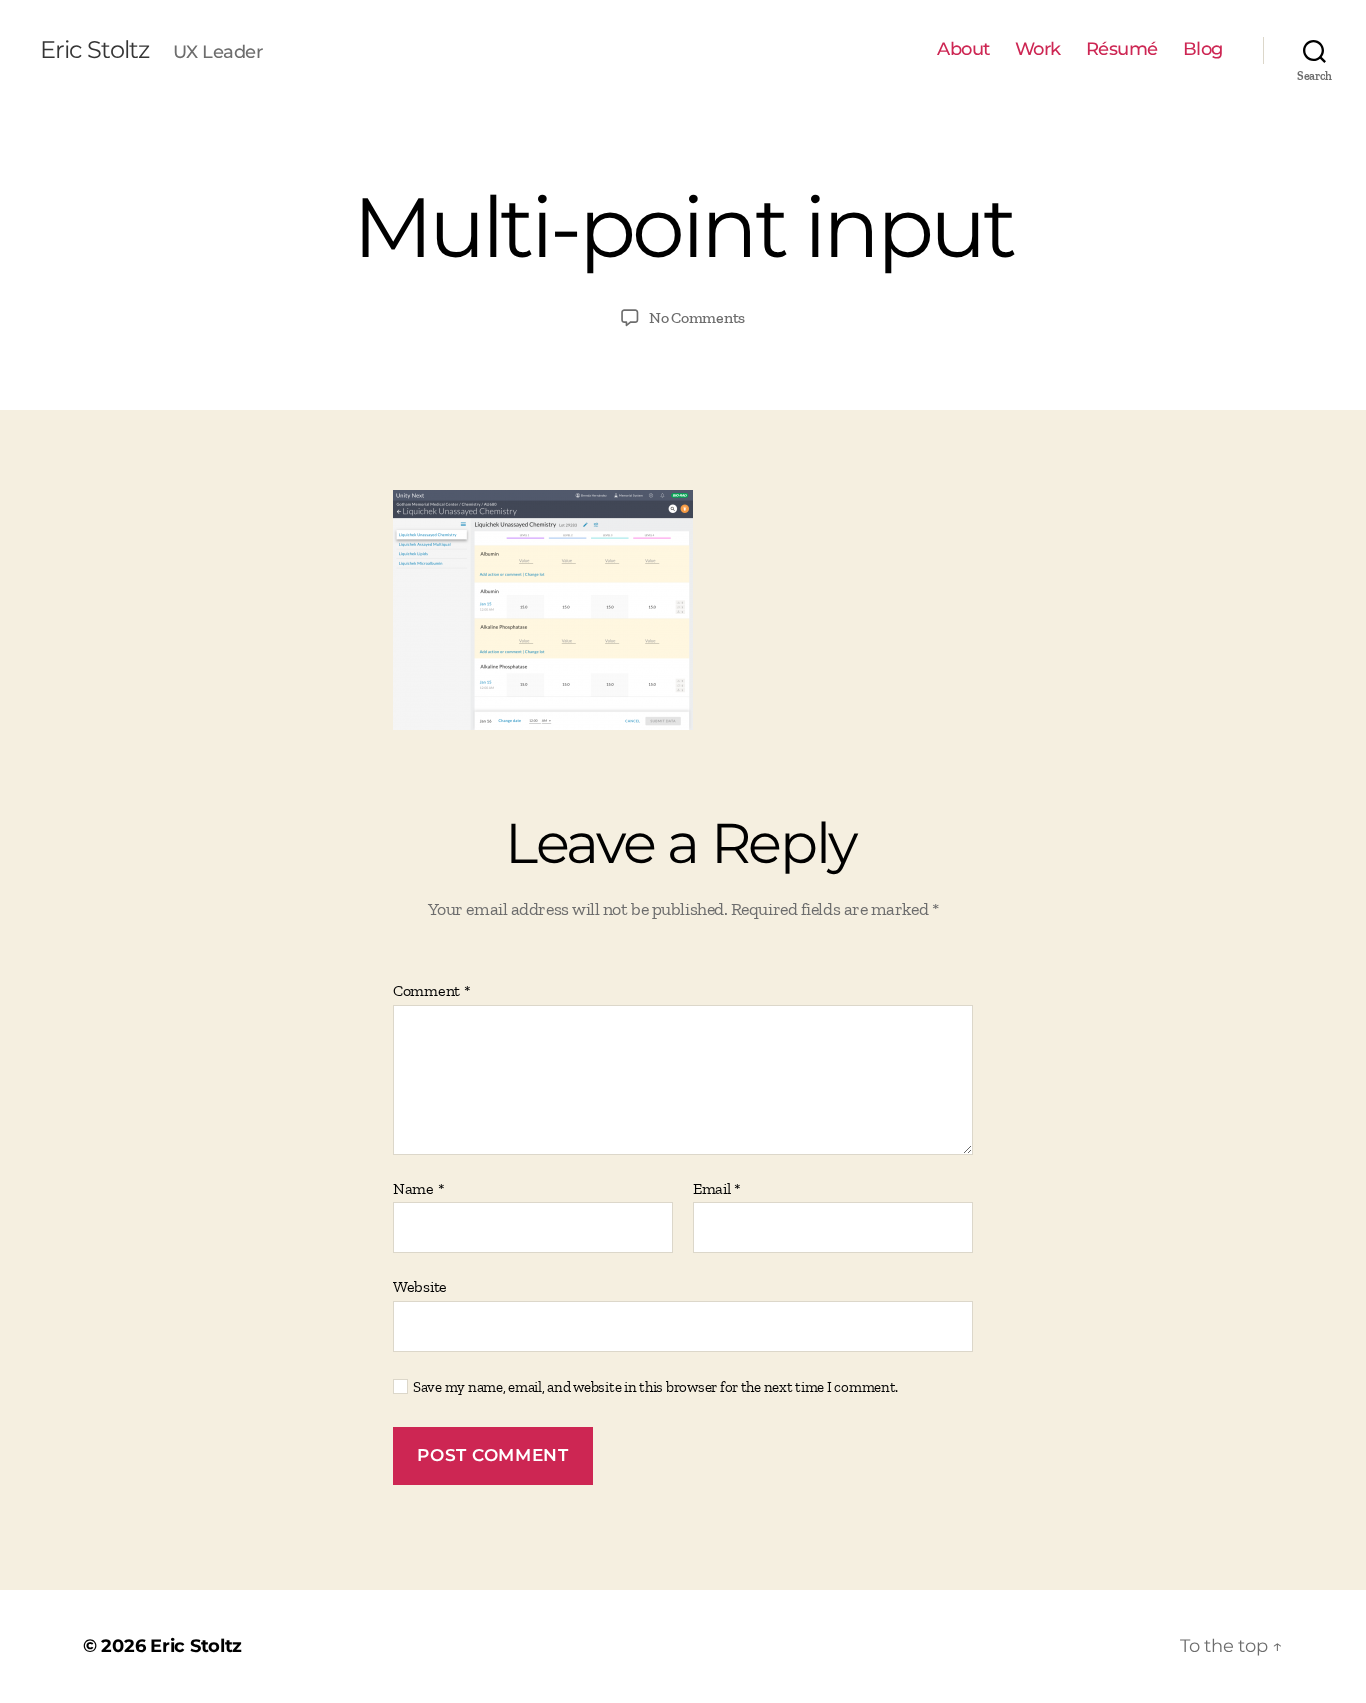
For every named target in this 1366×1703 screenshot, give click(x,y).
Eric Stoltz (94, 50)
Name (418, 1189)
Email (717, 1189)
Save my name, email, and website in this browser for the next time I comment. (655, 1387)
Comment (432, 991)
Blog (1203, 49)
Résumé (1122, 49)
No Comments (697, 317)
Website (420, 1286)
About (963, 49)
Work (1038, 49)
